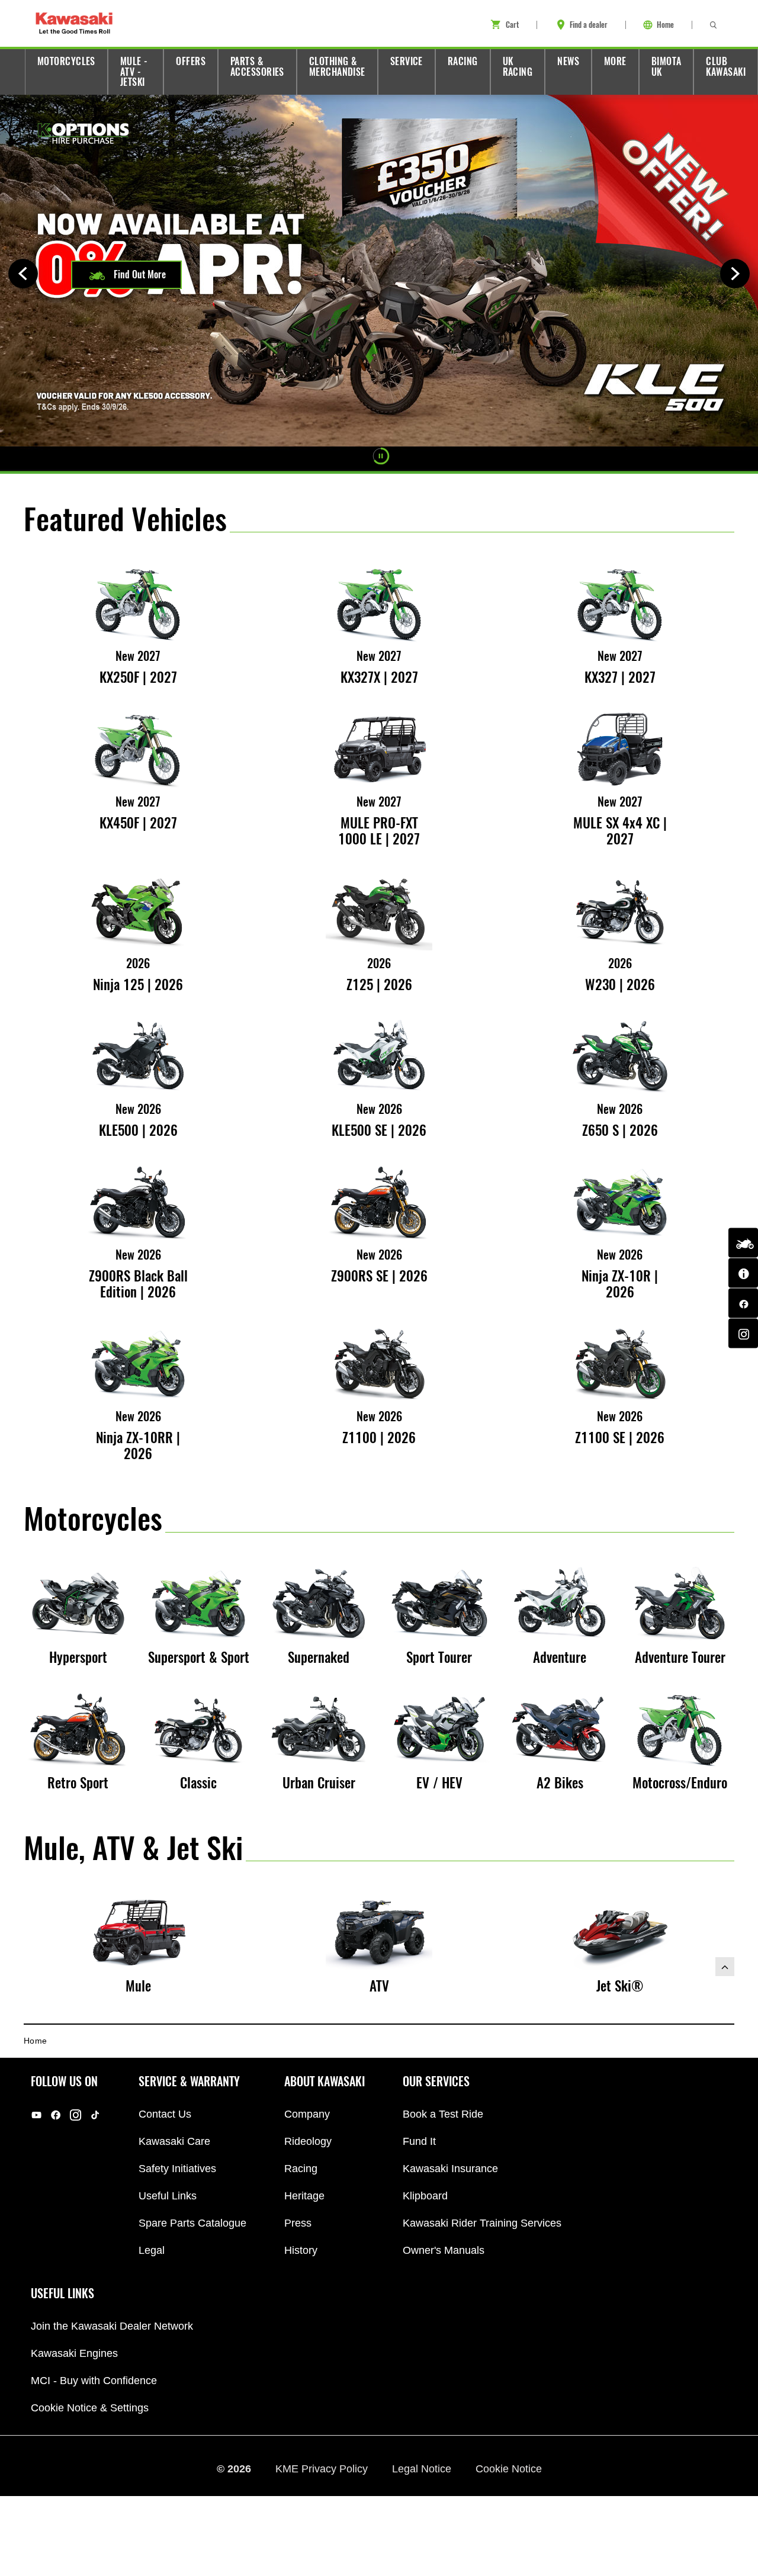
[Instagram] (76, 2114)
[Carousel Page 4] (421, 456)
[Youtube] (36, 2114)
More (615, 61)
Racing (463, 61)
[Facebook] (56, 2114)
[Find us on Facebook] (743, 1303)
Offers (191, 61)
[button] (126, 275)
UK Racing (518, 67)
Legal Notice (423, 2468)
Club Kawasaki (726, 67)
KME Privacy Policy (323, 2468)
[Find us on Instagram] (743, 1334)
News (568, 61)
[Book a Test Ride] (743, 1243)
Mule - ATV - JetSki (134, 72)
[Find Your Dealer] (743, 1273)
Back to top (725, 1967)
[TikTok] (95, 2114)
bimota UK (667, 67)
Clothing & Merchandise (337, 67)
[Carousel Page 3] (401, 456)
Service (407, 61)
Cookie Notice (509, 2468)
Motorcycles (66, 61)
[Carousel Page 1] (358, 456)
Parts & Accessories (257, 67)
